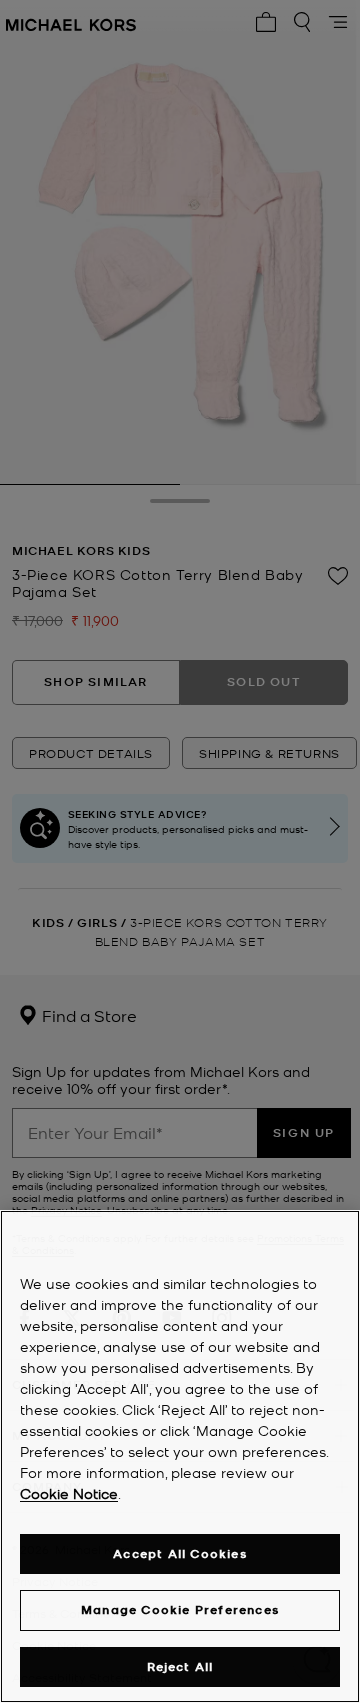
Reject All (180, 1666)
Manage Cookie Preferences (180, 1609)
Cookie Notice (69, 1493)
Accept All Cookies (180, 1553)
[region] (180, 1456)
